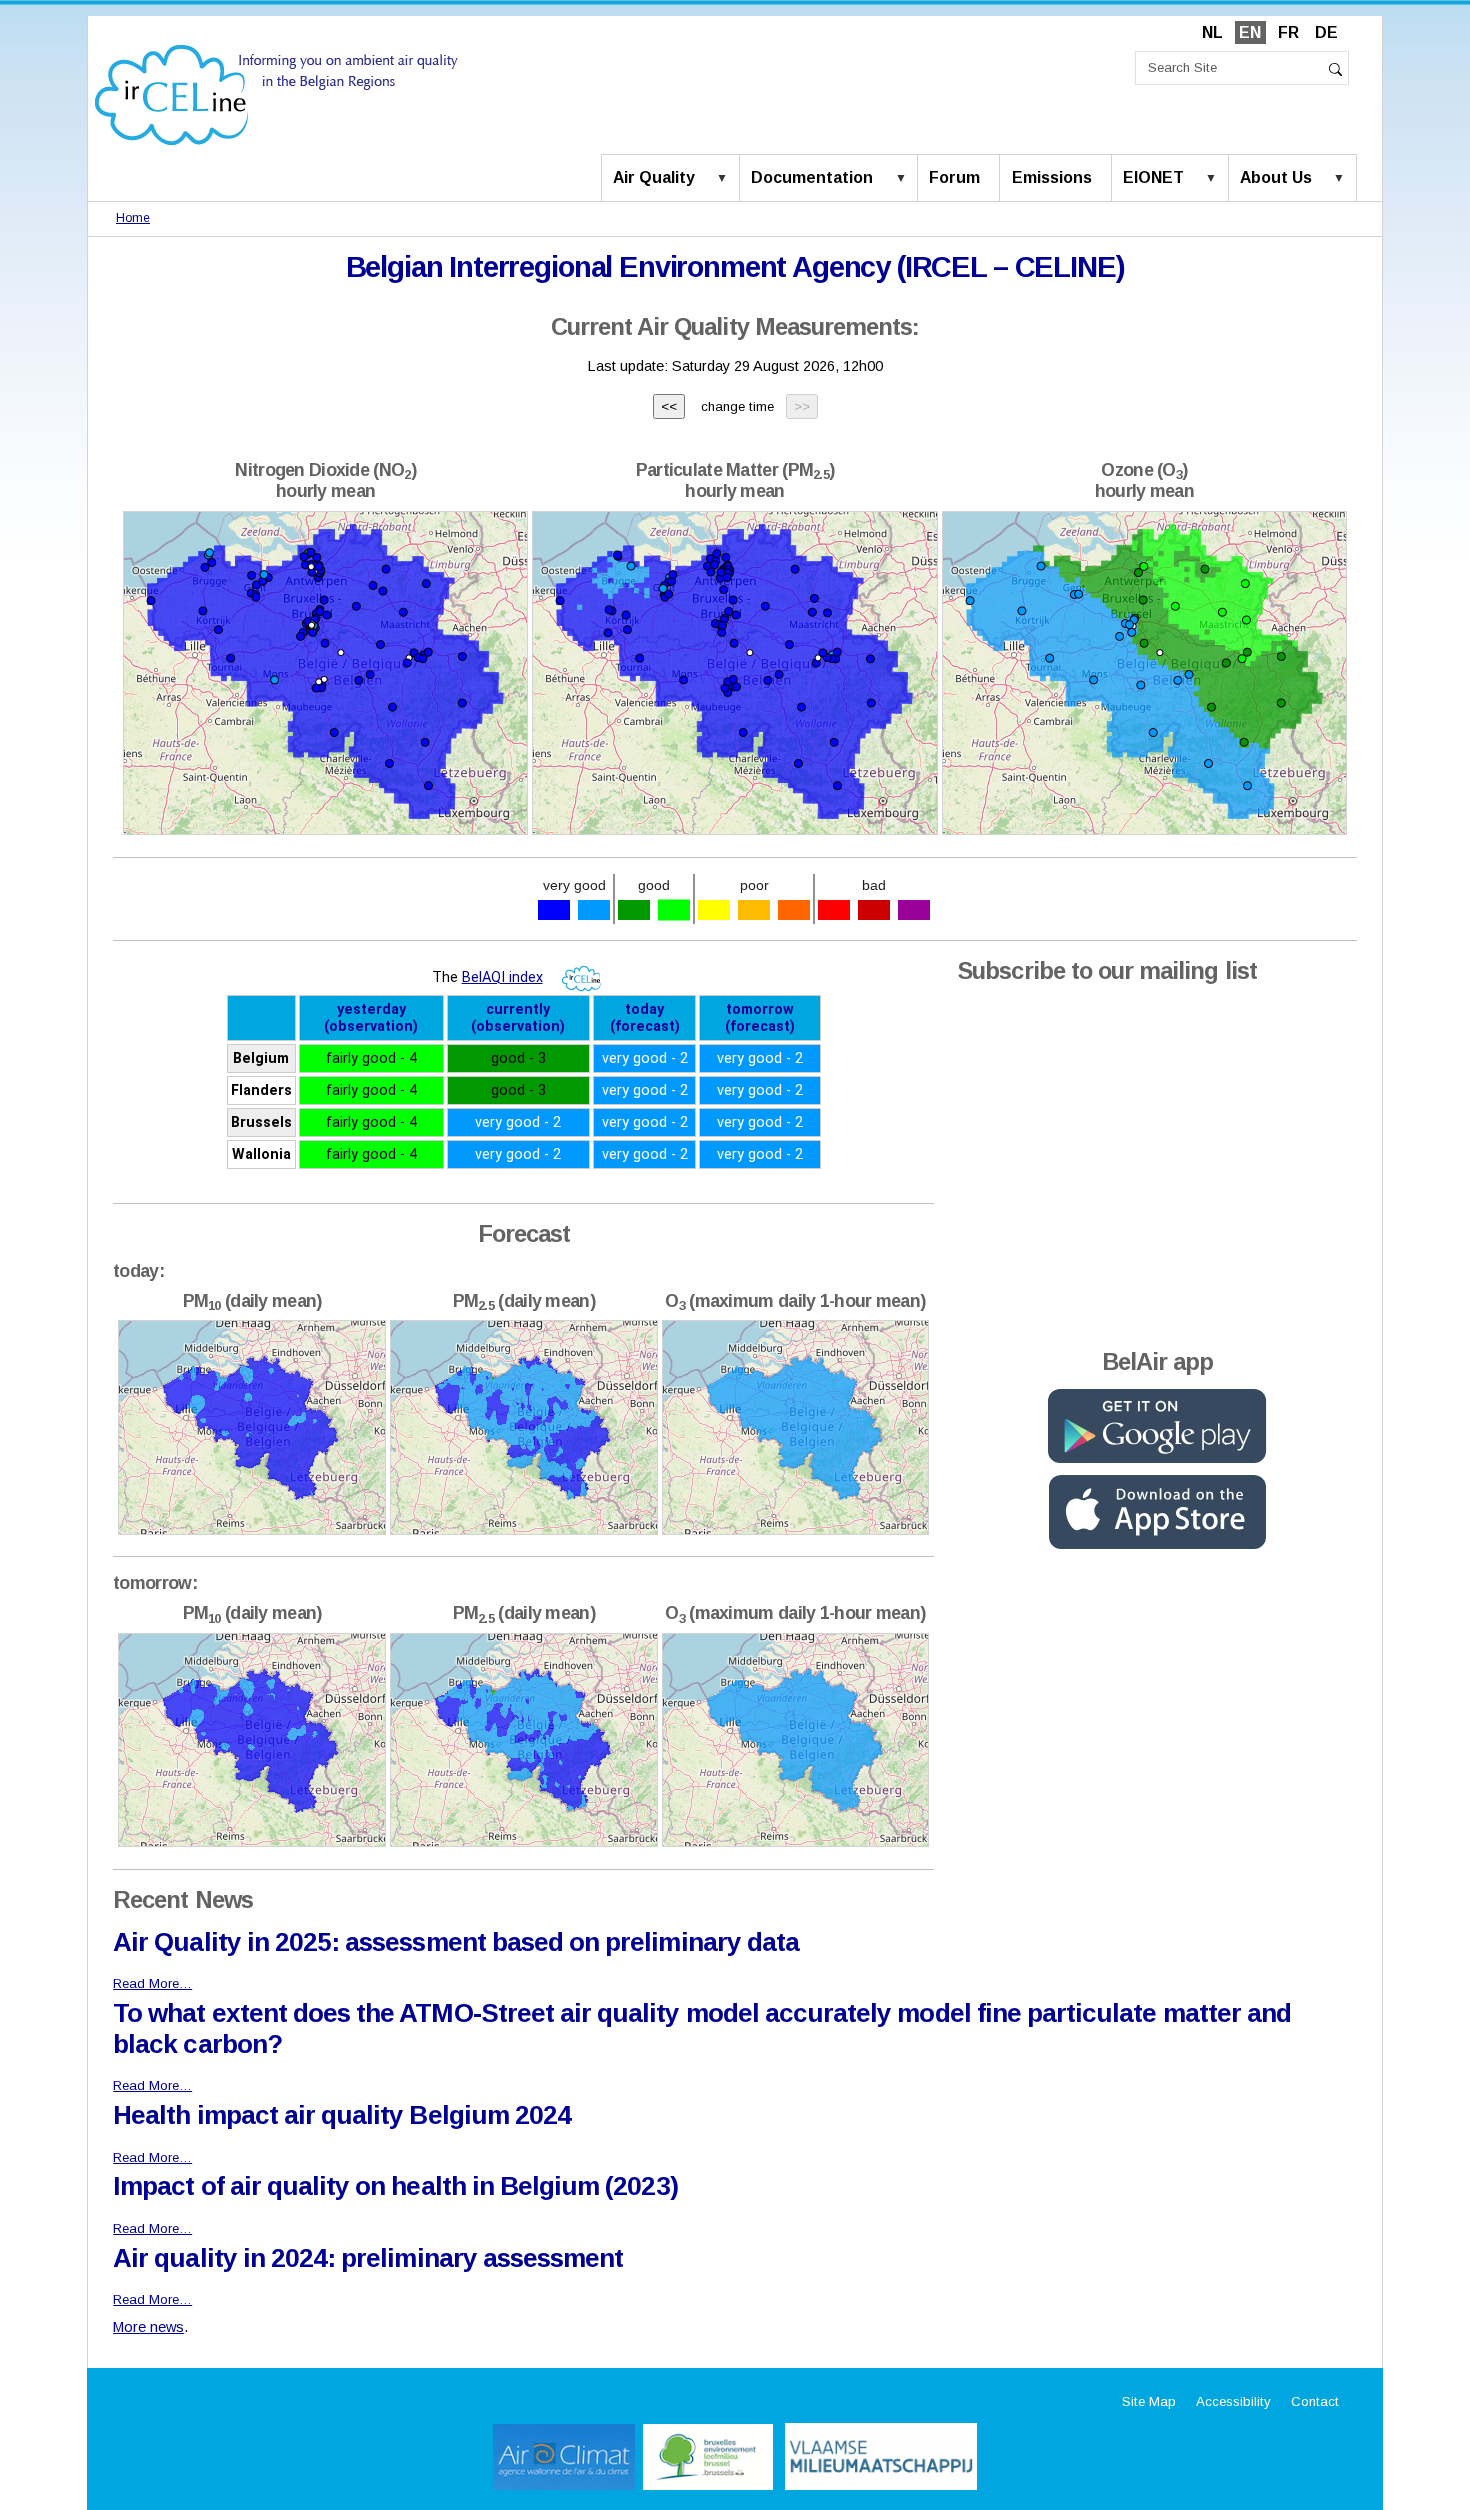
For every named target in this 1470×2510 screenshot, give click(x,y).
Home (133, 218)
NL (1212, 32)
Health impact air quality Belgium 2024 (342, 2115)
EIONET (1153, 177)
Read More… (152, 1983)
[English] (276, 93)
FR (1288, 32)
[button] (726, 179)
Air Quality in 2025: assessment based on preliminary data (456, 1942)
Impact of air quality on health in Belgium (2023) (395, 2186)
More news (148, 2327)
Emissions (1052, 177)
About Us (1276, 177)
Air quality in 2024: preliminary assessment (368, 2258)
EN (1250, 32)
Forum (954, 177)
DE (1326, 32)
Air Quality (654, 177)
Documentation (812, 177)
